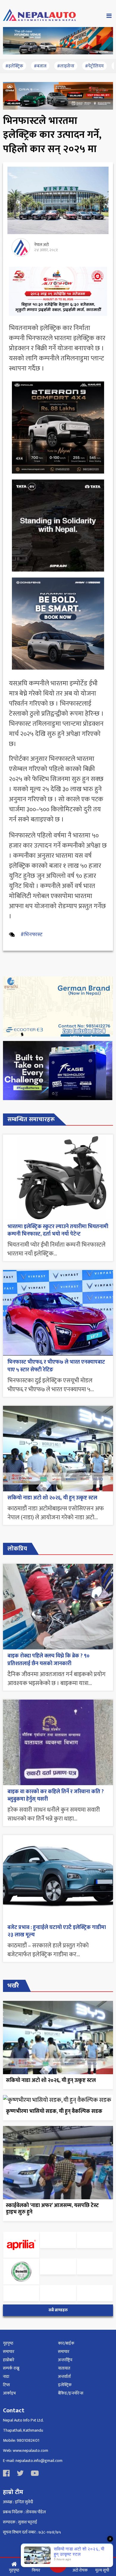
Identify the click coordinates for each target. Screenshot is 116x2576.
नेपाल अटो (41, 245)
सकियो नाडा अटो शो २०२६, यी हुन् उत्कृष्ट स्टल (52, 1498)
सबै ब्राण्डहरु (58, 2310)
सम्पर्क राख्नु (11, 2368)
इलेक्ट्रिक (65, 2385)
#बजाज (40, 66)
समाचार (9, 2352)
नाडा (6, 2377)
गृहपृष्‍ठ (8, 2343)
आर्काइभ (9, 2393)
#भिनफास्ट (32, 935)
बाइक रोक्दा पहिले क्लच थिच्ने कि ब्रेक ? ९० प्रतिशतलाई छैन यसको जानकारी (48, 1660)
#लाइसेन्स (66, 66)
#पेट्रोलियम (94, 66)
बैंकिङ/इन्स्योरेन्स (71, 2393)
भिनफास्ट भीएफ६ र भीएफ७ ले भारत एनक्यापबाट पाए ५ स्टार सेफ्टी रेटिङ (56, 1366)
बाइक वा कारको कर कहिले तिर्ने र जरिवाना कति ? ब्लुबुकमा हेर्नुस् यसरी (56, 1795)
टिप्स (6, 2385)
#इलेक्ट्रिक (14, 66)
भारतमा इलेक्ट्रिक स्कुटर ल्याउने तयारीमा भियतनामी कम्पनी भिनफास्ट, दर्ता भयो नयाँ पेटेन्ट (58, 1230)
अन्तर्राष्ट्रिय (65, 2360)
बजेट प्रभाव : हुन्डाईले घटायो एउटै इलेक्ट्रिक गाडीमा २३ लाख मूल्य (57, 1931)
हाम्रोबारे (9, 2360)
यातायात (64, 2368)
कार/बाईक (66, 2343)
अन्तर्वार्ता (64, 2377)
